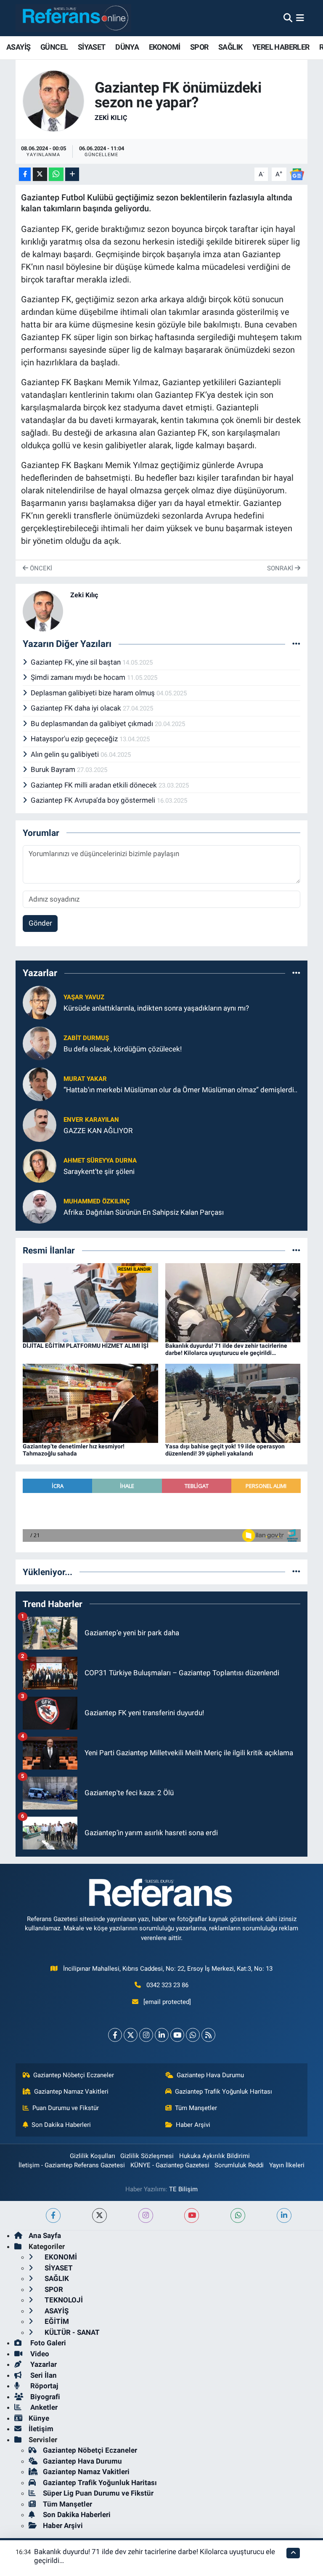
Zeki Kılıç (111, 118)
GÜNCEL (54, 47)
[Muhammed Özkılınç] (40, 1206)
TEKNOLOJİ (63, 2300)
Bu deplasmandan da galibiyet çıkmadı (93, 724)
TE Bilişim (183, 2189)
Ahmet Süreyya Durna (100, 1160)
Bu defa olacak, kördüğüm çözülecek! (123, 1049)
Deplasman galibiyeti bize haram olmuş (94, 693)
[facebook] (53, 2215)
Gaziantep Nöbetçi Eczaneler (74, 2075)
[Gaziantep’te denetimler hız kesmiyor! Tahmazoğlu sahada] (90, 1403)
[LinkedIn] (162, 2035)
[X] (131, 2035)
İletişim (41, 2429)
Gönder (40, 923)
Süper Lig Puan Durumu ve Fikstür (98, 2493)
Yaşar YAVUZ (84, 997)
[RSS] (208, 2035)
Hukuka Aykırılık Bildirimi (214, 2156)
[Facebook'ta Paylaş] (25, 174)
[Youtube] (177, 2035)
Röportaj (43, 2386)
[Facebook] (115, 2035)
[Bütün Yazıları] (296, 644)
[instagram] (146, 2215)
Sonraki (281, 568)
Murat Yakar (85, 1079)
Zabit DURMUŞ (86, 1038)
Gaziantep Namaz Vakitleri (71, 2092)
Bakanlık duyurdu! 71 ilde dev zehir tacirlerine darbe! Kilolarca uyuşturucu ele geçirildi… (226, 1349)
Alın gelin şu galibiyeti (66, 754)
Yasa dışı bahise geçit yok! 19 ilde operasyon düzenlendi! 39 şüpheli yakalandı (225, 1450)
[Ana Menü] (300, 18)
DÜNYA (127, 47)
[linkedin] (284, 2215)
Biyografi (44, 2397)
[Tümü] (296, 973)
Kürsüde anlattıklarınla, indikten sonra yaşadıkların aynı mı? (156, 1008)
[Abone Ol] (297, 174)
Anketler (43, 2407)
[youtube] (192, 2215)
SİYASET (92, 47)
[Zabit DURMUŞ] (40, 1043)
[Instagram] (146, 2035)
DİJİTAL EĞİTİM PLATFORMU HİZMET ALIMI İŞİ (86, 1346)
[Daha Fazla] (72, 174)
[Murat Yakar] (40, 1084)
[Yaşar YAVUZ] (40, 1002)
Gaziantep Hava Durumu (210, 2075)
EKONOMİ (165, 47)
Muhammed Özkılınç (97, 1201)
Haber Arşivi (193, 2125)
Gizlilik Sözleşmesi (147, 2156)
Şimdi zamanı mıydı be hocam (79, 677)
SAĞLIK (230, 47)
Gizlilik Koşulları (93, 2156)
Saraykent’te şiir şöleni (99, 1171)
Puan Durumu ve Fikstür (66, 2108)
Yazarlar (43, 2364)
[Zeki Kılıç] (53, 101)
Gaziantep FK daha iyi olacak (77, 708)
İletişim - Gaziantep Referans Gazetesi (72, 2165)
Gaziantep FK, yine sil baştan (77, 662)
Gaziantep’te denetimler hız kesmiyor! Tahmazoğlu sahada (74, 1450)
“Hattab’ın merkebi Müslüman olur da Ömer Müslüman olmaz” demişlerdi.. (180, 1090)
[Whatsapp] (193, 2035)
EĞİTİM (56, 2321)
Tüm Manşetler (196, 2108)
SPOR (199, 47)
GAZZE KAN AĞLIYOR (98, 1131)
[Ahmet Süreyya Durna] (40, 1166)
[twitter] (99, 2215)
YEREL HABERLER (281, 47)
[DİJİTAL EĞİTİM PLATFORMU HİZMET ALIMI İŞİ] (90, 1302)
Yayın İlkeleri (287, 2165)
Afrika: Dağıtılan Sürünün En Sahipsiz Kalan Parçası (144, 1212)
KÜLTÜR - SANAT (71, 2332)
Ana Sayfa (45, 2235)
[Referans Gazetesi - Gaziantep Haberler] (73, 18)
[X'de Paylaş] (40, 174)
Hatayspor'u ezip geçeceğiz (75, 739)
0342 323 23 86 (167, 1985)
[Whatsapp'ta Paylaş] (56, 174)
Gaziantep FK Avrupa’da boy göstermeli (94, 800)
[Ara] (288, 18)
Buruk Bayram (54, 769)
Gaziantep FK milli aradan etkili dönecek (95, 785)
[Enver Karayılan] (40, 1125)
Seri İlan (43, 2375)
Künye (39, 2418)
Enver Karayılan (91, 1120)
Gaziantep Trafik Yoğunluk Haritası (224, 2092)
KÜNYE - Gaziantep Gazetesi (170, 2165)
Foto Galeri (47, 2343)
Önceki (40, 568)
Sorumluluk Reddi (239, 2165)
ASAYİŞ (18, 47)
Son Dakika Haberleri (61, 2125)
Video (39, 2354)
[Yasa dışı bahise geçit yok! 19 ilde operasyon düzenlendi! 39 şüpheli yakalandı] (233, 1403)
